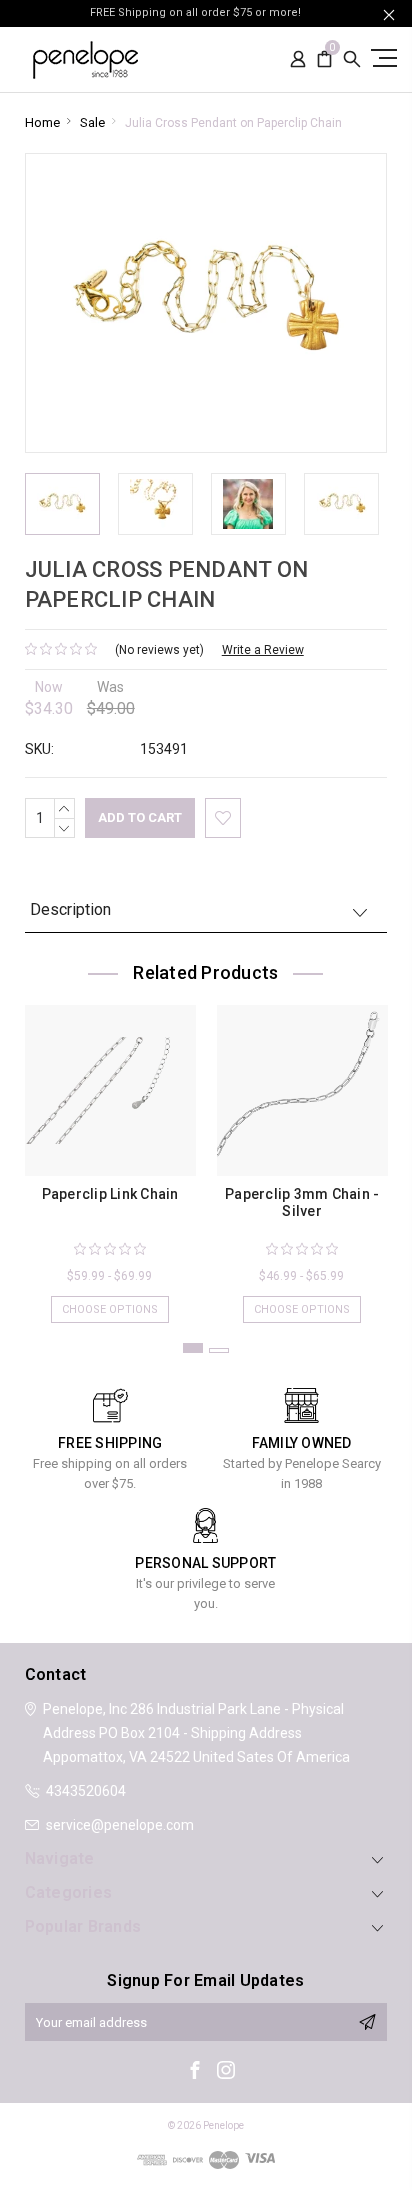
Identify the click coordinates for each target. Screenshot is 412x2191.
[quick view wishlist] (223, 818)
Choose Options (110, 1309)
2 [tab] (219, 1350)
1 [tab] (193, 1348)
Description (70, 909)
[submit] (367, 2022)
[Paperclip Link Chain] (110, 1090)
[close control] (389, 14)
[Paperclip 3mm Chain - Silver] (302, 1090)
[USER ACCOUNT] (298, 59)
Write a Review (263, 650)
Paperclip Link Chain (110, 1194)
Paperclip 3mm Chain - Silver (302, 1202)
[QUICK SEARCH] (352, 59)
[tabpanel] (110, 1154)
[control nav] (382, 57)
